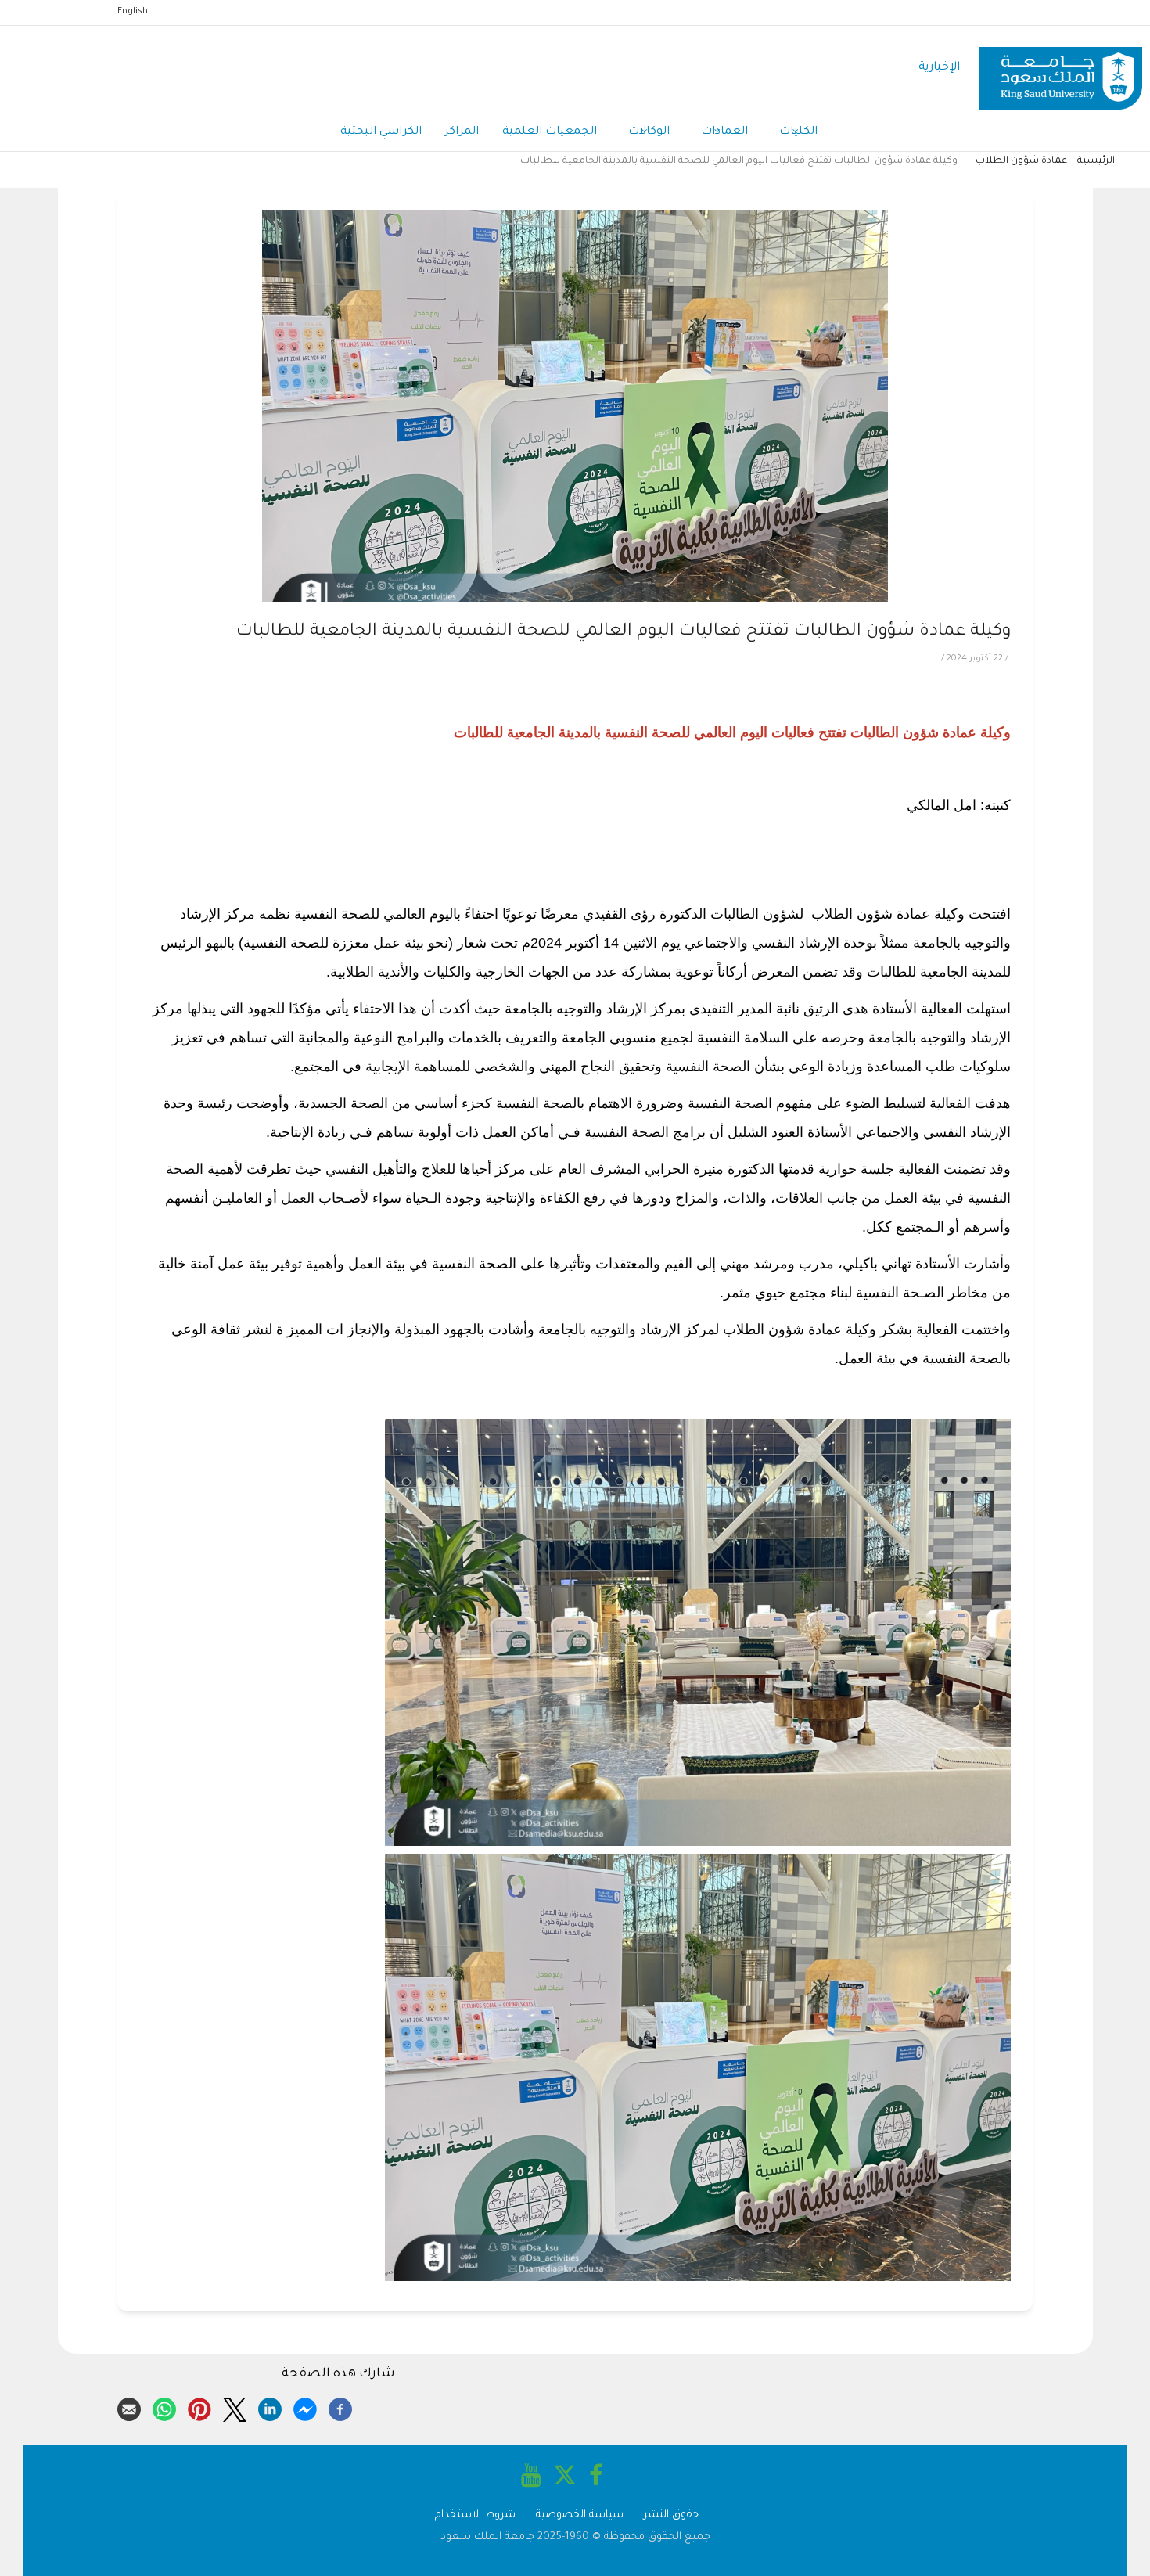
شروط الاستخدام (475, 2515)
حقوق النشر (671, 2515)
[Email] (129, 2407)
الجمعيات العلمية (550, 132)
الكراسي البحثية (381, 132)
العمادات (724, 132)
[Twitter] (235, 2407)
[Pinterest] (199, 2407)
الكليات (798, 132)
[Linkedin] (270, 2407)
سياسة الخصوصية (580, 2515)
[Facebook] (340, 2407)
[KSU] (1061, 68)
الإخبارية (939, 68)
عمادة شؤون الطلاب (1021, 161)
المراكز (462, 132)
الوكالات (649, 132)
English (133, 12)
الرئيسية (1096, 161)
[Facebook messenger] (305, 2407)
